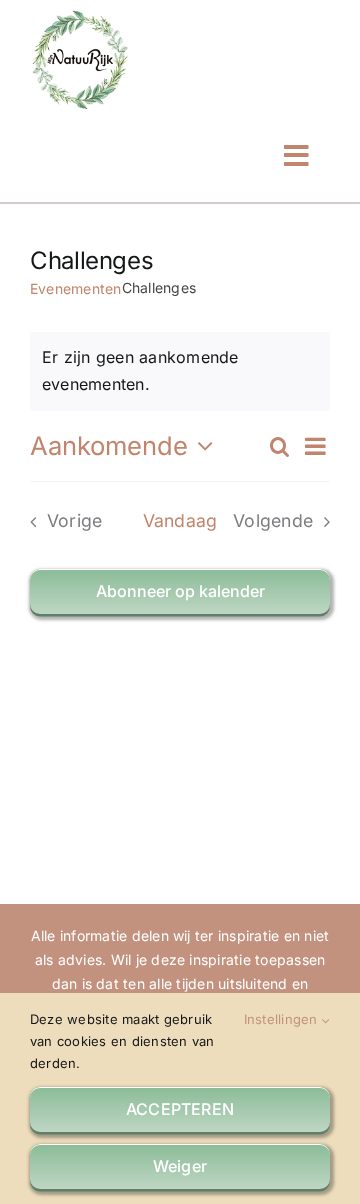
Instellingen (283, 1019)
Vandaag (180, 520)
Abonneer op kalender (180, 591)
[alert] (180, 371)
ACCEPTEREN (180, 1109)
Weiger (180, 1166)
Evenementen (76, 288)
